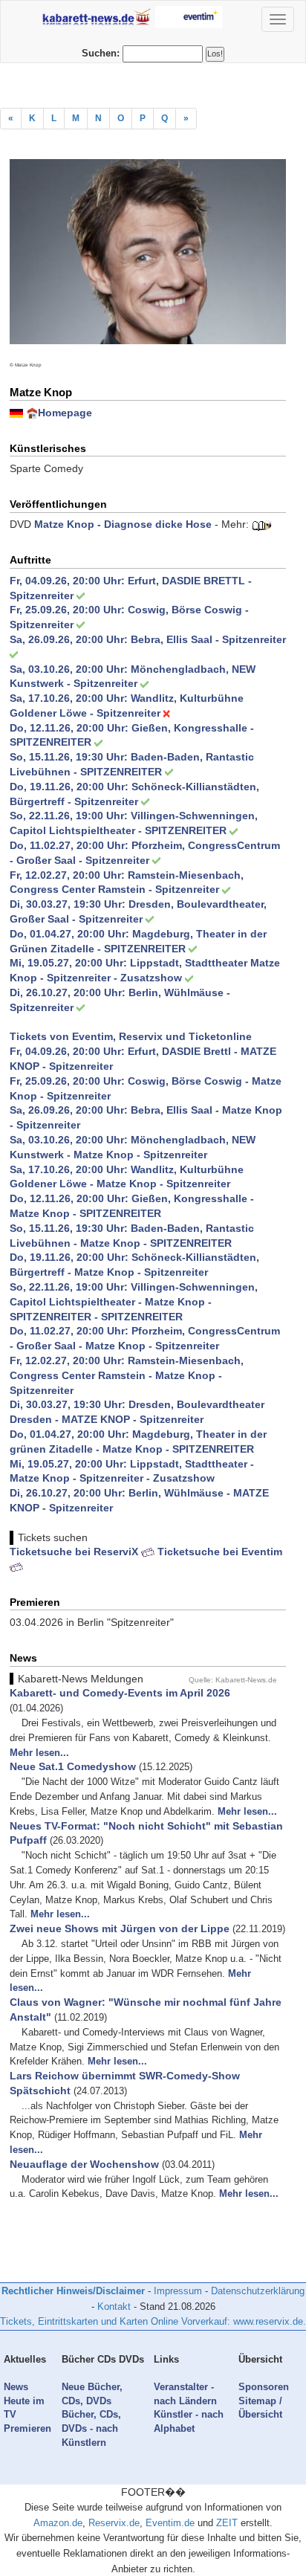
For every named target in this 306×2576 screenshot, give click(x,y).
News (16, 2387)
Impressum (178, 2291)
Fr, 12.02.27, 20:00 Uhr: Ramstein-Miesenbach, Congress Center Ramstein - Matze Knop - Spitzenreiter (127, 1375)
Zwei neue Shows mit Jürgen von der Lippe (120, 1928)
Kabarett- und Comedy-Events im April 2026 (120, 1693)
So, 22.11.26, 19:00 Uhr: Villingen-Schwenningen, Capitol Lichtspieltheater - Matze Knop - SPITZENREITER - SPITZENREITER (134, 1302)
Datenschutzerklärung (258, 2291)
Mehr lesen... (39, 1753)
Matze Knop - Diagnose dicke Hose (123, 524)
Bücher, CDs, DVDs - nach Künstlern (91, 2428)
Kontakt (114, 2307)
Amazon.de (58, 2523)
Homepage (65, 413)
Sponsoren (264, 2387)
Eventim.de (170, 2523)
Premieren (27, 2428)
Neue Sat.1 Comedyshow (73, 1766)
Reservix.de (114, 2523)
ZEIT (227, 2523)
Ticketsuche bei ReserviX (75, 1552)
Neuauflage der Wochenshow (84, 2164)
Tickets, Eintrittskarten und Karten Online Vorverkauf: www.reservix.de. (153, 2321)
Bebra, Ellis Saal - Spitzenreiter (208, 639)
